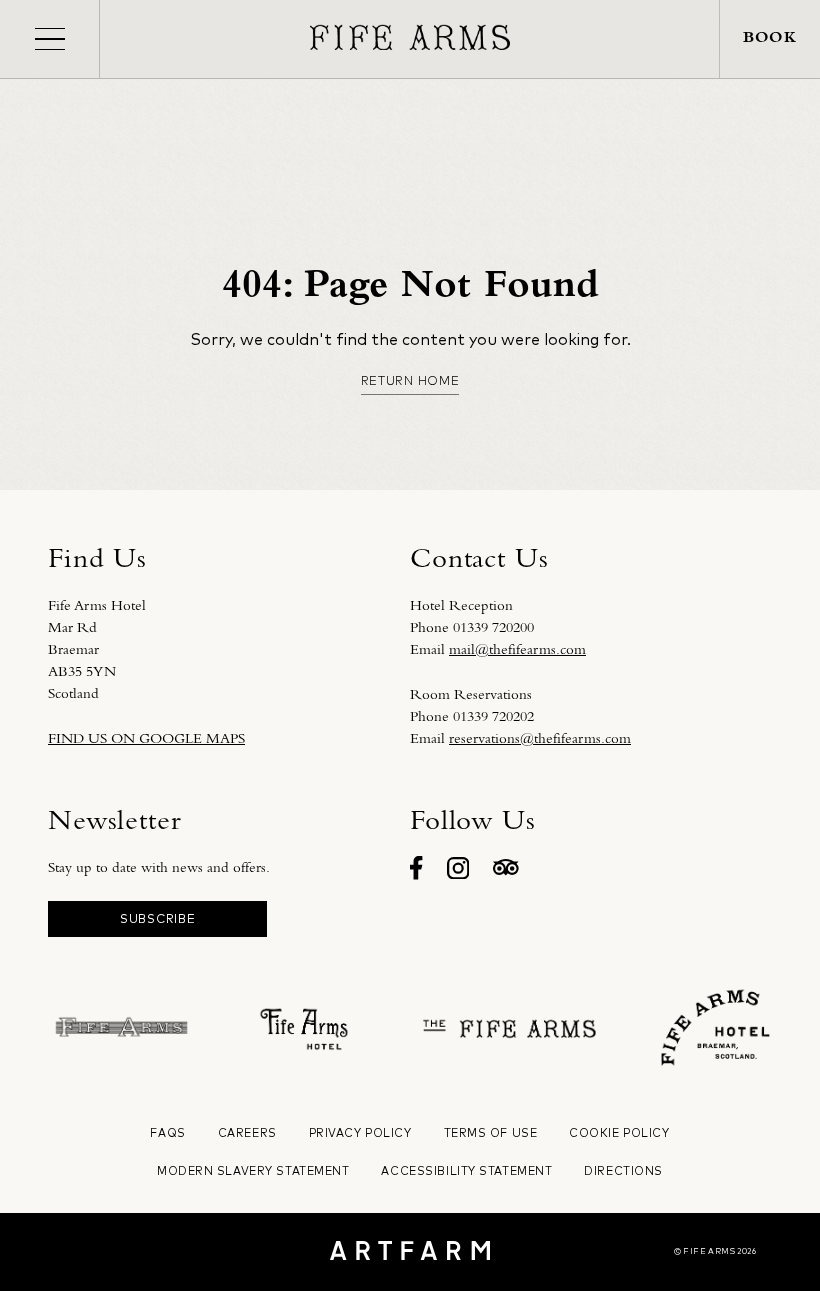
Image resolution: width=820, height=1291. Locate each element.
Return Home (410, 380)
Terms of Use (491, 1133)
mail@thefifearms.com (517, 649)
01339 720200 (493, 627)
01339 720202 (493, 716)
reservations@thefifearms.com (540, 738)
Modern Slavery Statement (253, 1171)
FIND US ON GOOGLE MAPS (146, 738)
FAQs (167, 1133)
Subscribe (157, 918)
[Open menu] (49, 39)
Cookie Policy (619, 1133)
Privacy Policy (360, 1133)
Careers (247, 1133)
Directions (623, 1171)
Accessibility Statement (466, 1171)
